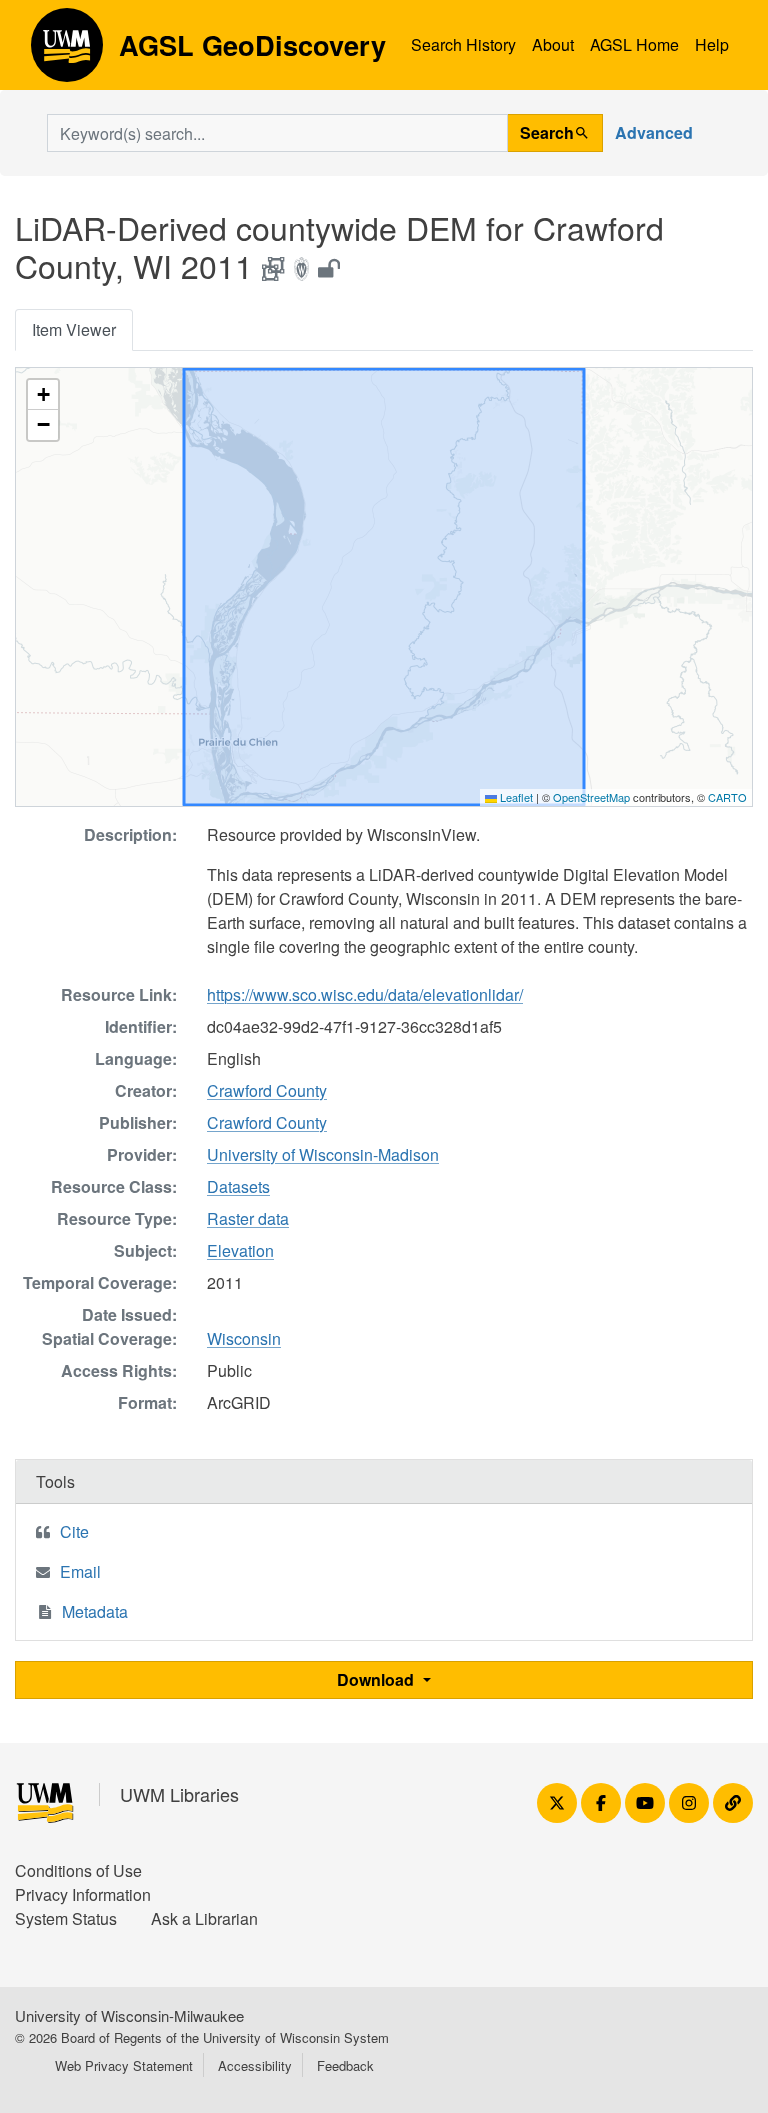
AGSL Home (634, 44)
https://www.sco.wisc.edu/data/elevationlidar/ (365, 994)
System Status (66, 1918)
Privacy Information (83, 1894)
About (553, 44)
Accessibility (255, 2065)
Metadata (95, 1611)
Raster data (248, 1218)
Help (712, 44)
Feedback (345, 2065)
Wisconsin (244, 1338)
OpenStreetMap (591, 797)
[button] (43, 395)
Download (377, 1679)
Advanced (654, 132)
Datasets (238, 1186)
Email (80, 1571)
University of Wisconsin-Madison (323, 1154)
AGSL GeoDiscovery (67, 52)
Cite (74, 1531)
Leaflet (515, 797)
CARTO (727, 797)
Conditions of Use (78, 1870)
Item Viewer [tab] (74, 329)
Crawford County (267, 1090)
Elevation (240, 1250)
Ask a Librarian (204, 1918)
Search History (463, 44)
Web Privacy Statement (124, 2065)
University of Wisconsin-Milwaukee (129, 2015)
